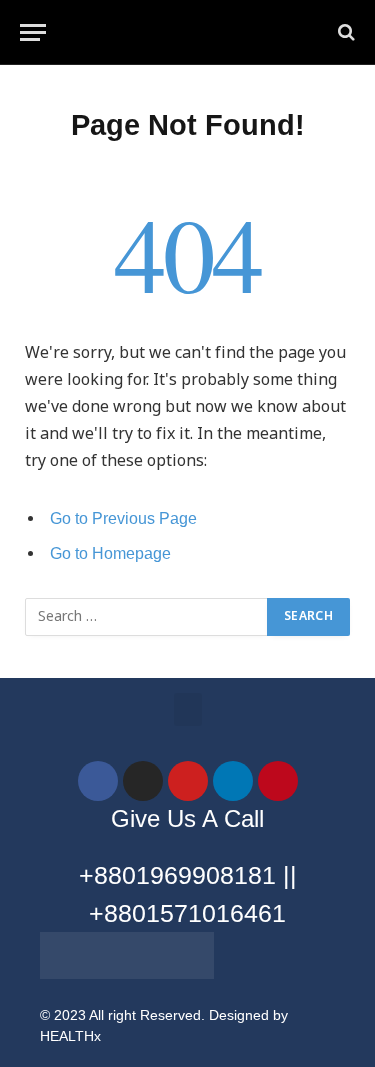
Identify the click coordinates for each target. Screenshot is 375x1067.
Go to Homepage (110, 553)
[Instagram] (143, 781)
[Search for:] (147, 617)
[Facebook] (98, 781)
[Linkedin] (233, 781)
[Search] (344, 32)
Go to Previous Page (123, 518)
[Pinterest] (278, 781)
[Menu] (33, 32)
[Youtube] (188, 781)
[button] (188, 709)
